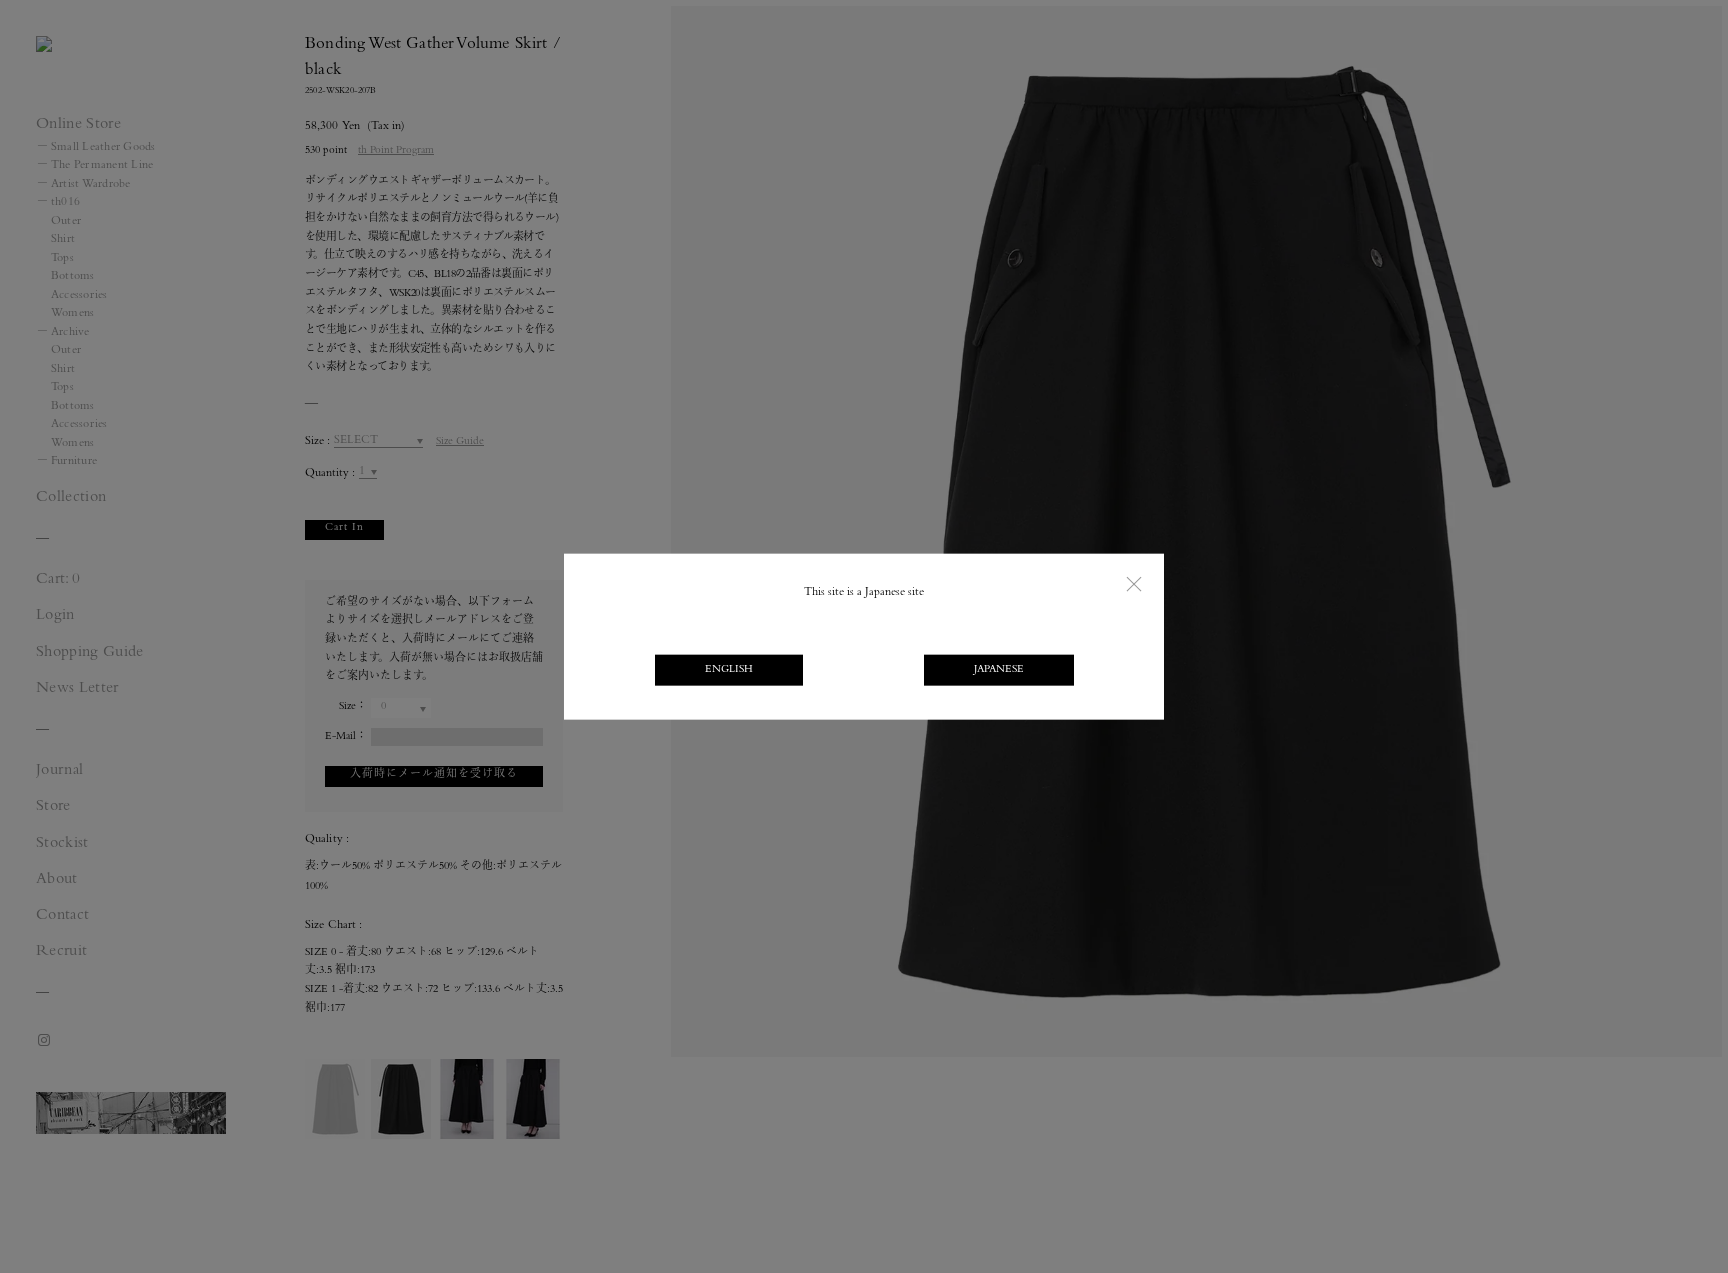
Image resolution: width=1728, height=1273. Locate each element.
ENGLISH (729, 669)
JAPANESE (999, 669)
